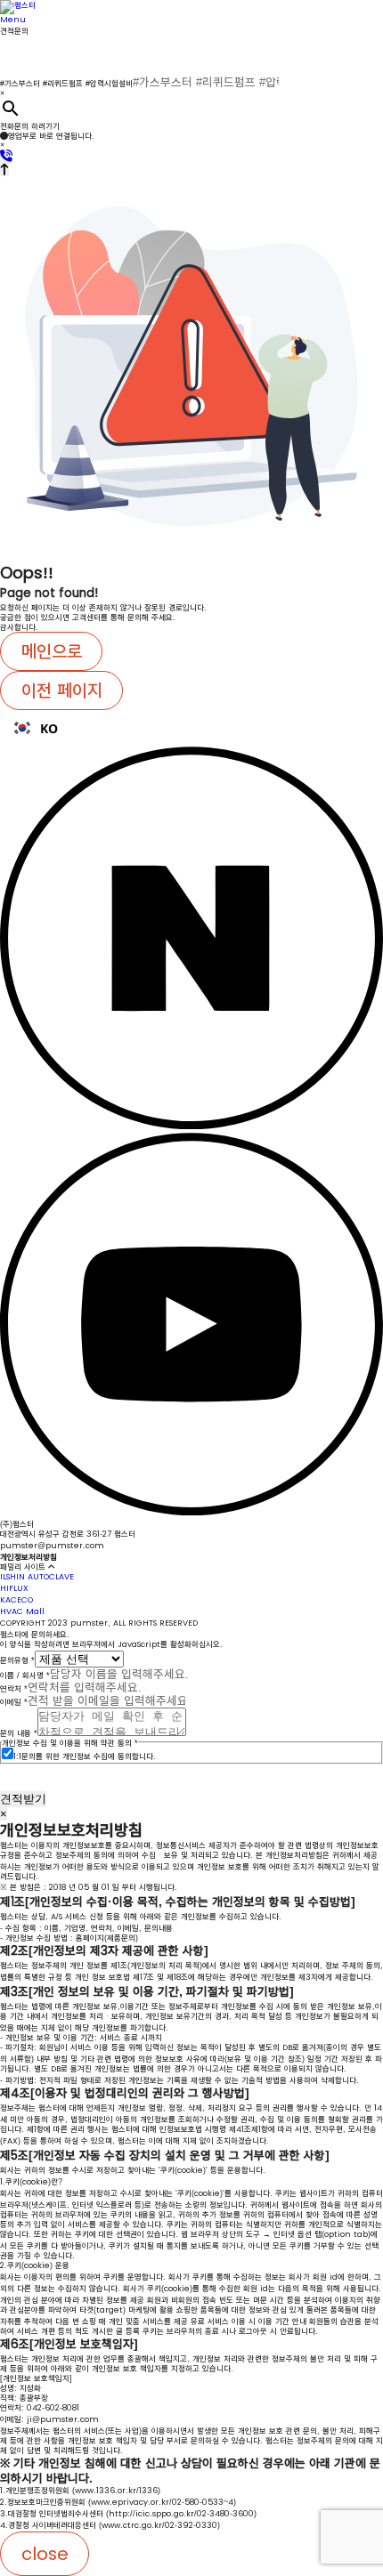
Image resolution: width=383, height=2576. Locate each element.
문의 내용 (19, 1733)
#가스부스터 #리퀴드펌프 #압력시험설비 (66, 84)
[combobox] (191, 728)
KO (49, 728)
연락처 (14, 1689)
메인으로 (52, 651)
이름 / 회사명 (25, 1676)
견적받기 (23, 1799)
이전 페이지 (62, 690)
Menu (13, 20)
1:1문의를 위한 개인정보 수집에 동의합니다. (85, 1756)
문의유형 (17, 1660)
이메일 (14, 1702)
